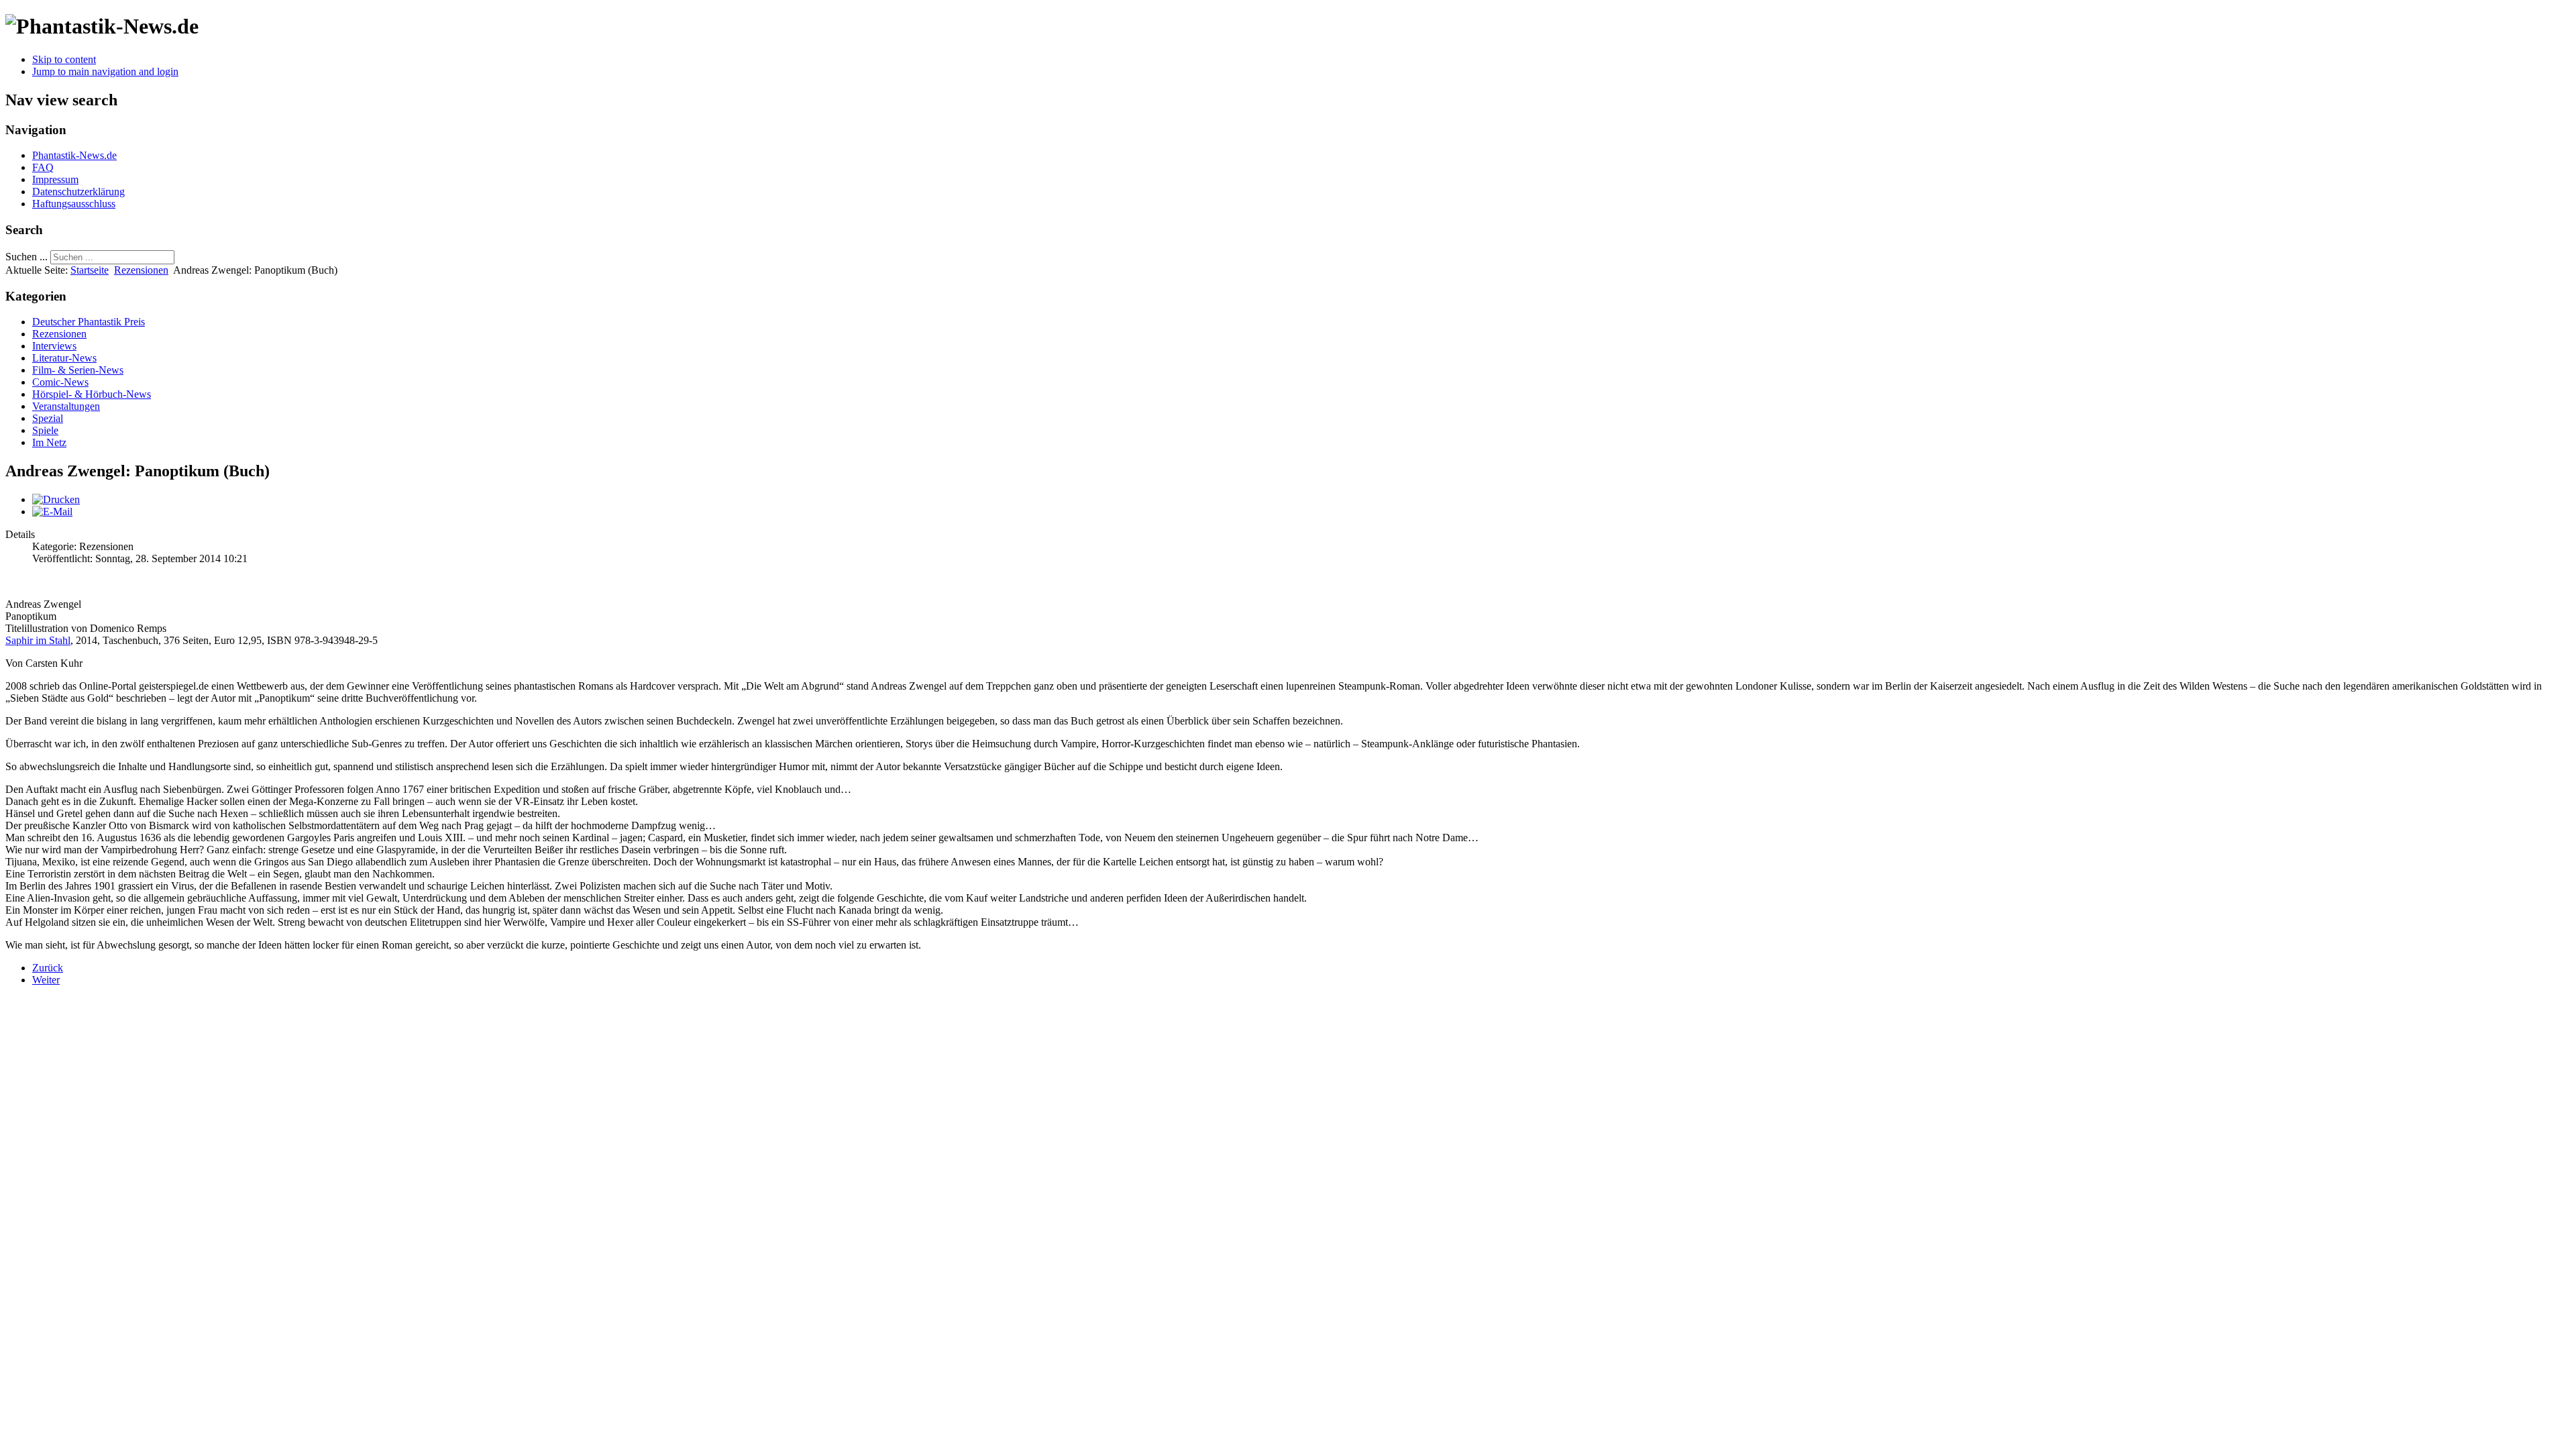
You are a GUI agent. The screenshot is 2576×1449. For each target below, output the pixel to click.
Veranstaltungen (66, 406)
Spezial (48, 418)
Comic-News (60, 382)
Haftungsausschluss (74, 204)
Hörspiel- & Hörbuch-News (92, 394)
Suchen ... (26, 257)
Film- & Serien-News (78, 370)
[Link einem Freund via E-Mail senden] (52, 512)
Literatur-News (64, 358)
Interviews (54, 346)
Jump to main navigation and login (105, 71)
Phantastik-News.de (74, 155)
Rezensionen (141, 270)
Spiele (45, 430)
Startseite (90, 270)
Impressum (55, 179)
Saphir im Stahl (38, 640)
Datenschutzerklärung (78, 192)
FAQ (43, 167)
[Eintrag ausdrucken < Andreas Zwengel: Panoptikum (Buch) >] (56, 499)
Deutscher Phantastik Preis (89, 322)
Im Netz (49, 442)
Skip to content (64, 59)
